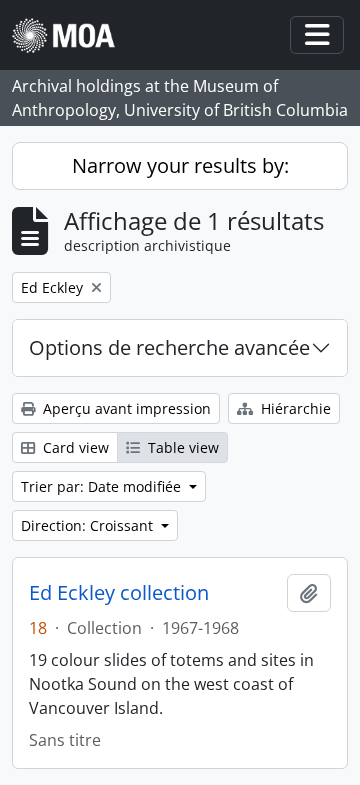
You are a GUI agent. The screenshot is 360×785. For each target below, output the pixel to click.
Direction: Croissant (89, 525)
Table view (181, 447)
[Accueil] (71, 35)
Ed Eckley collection (119, 593)
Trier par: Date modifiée (103, 486)
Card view (74, 447)
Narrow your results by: (180, 165)
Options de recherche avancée (169, 347)
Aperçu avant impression (125, 408)
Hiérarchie (294, 408)
